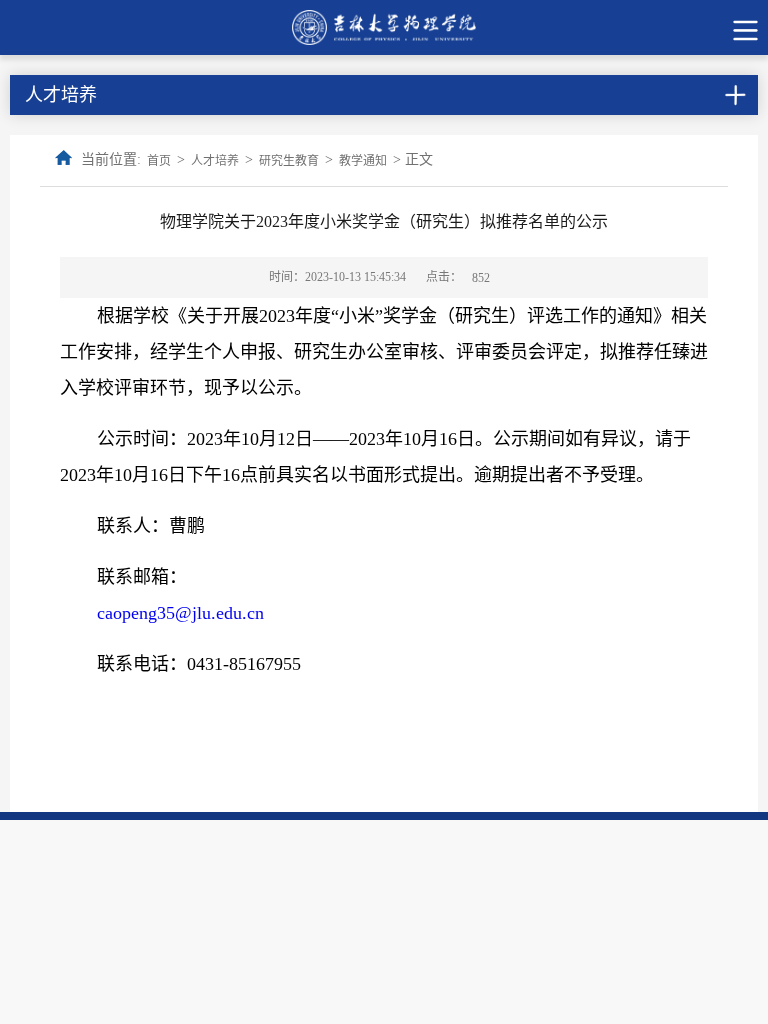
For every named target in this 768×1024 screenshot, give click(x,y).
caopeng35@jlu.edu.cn (180, 613)
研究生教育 (289, 161)
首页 (159, 161)
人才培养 (215, 161)
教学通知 (363, 161)
